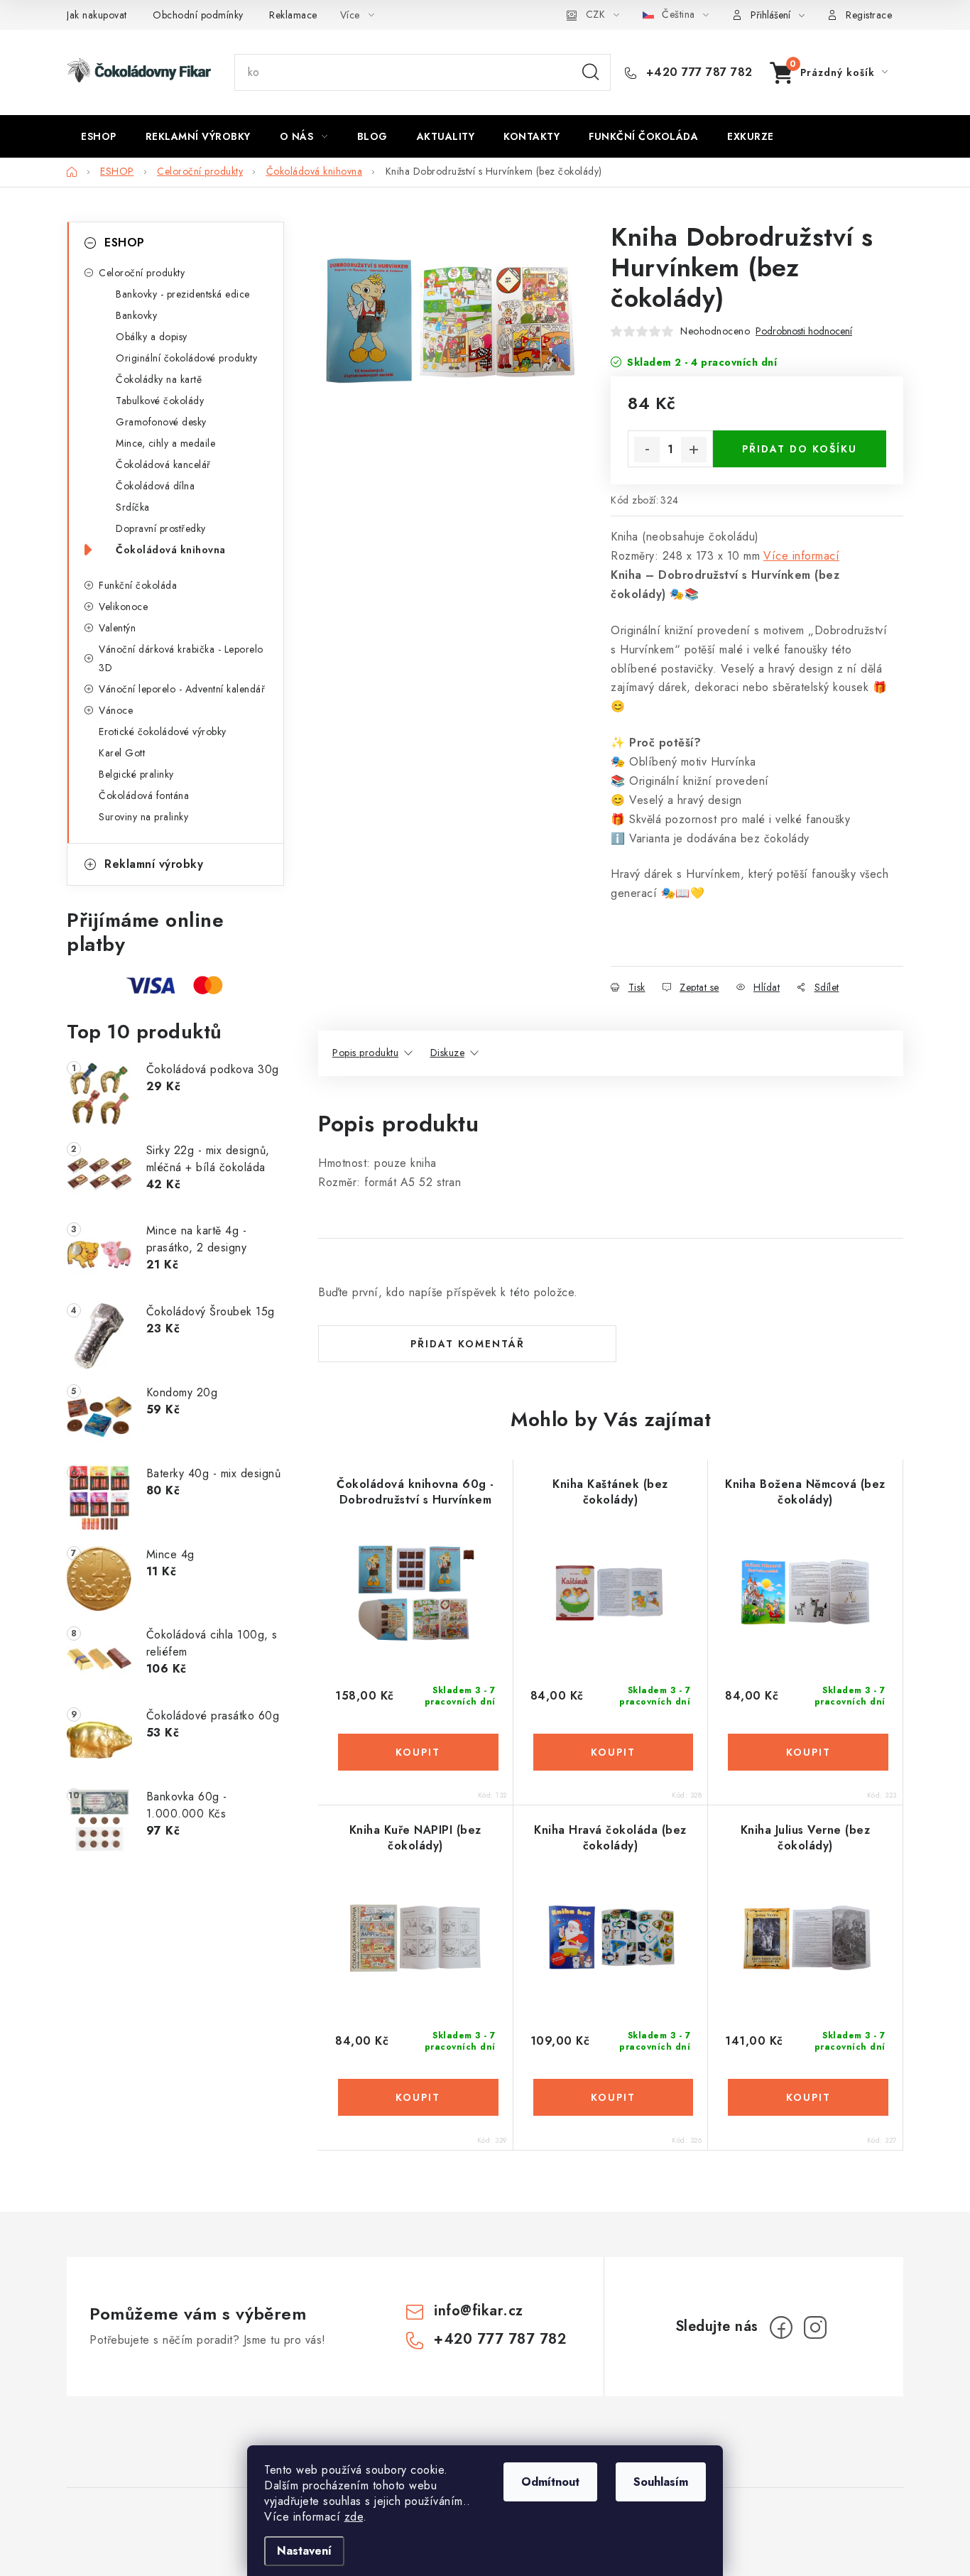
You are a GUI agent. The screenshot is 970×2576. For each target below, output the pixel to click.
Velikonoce (123, 607)
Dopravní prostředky (161, 528)
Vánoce (116, 710)
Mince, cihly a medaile (165, 443)
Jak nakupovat (97, 15)
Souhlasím (661, 2482)
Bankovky (136, 315)
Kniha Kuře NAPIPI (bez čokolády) (415, 1838)
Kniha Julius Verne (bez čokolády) (806, 1838)
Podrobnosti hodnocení (804, 331)
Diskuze (448, 1053)
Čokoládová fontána (144, 795)
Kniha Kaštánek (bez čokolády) (610, 1492)
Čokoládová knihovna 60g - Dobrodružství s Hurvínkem (415, 1492)
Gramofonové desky (161, 422)
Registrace (869, 15)
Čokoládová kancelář (163, 464)
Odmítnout (550, 2482)
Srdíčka (133, 507)
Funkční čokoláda (138, 585)
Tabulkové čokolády (160, 401)
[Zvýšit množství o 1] (694, 450)
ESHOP (125, 243)
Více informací (801, 556)
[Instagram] (815, 2327)
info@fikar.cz (479, 2311)
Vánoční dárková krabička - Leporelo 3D (181, 658)
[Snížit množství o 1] (647, 450)
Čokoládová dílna (155, 486)
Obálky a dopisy (152, 337)
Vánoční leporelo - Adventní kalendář (182, 689)
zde (354, 2517)
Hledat (591, 72)
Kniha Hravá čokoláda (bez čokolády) (610, 1838)
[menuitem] (99, 136)
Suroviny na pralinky (143, 817)
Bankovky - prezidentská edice (183, 294)
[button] (415, 1752)
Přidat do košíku (800, 449)
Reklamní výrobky (154, 864)
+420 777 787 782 (697, 72)
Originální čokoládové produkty (186, 358)
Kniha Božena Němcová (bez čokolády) (805, 1492)
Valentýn (117, 628)
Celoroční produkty (142, 273)
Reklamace (293, 15)
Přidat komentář (468, 1344)
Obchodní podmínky (198, 15)
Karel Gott (122, 753)
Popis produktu (365, 1053)
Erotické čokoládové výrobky (163, 732)
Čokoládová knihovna (171, 550)
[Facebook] (781, 2327)
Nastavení (304, 2551)
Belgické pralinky (136, 774)
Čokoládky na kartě (159, 379)
